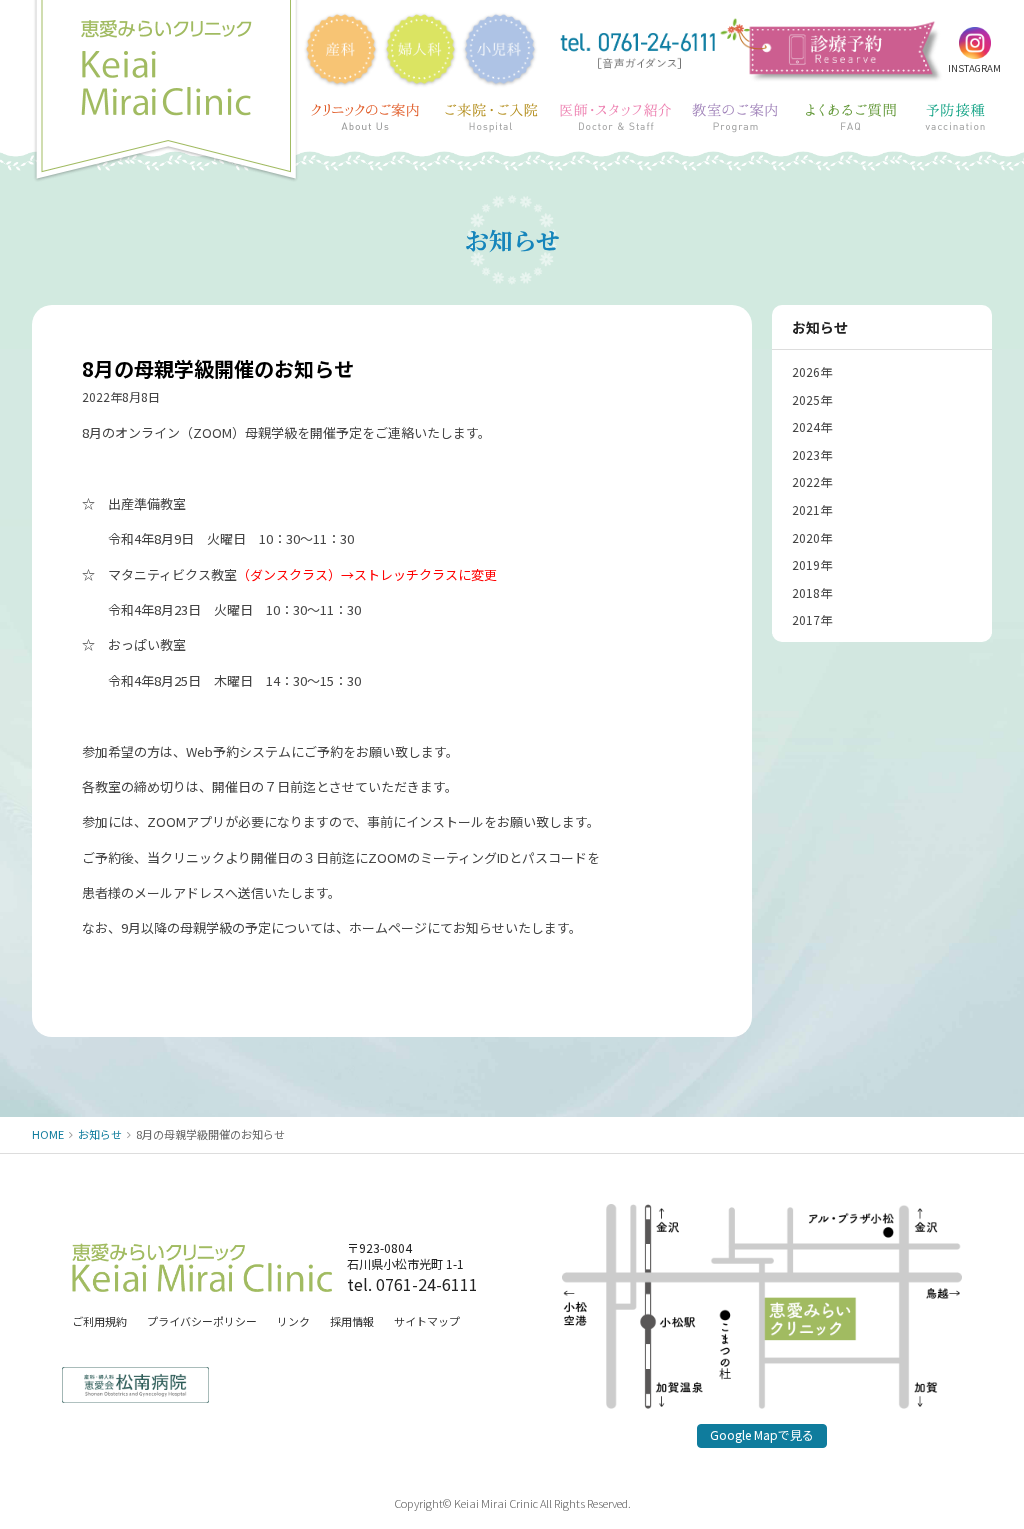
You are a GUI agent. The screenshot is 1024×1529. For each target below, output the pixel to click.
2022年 (812, 481)
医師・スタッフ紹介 (616, 118)
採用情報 (352, 1321)
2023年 (812, 454)
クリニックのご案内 (366, 118)
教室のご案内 (736, 118)
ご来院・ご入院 (491, 118)
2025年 (812, 399)
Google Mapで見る (762, 1434)
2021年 (812, 509)
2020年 (812, 537)
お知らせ (820, 327)
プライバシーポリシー (202, 1321)
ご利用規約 (99, 1321)
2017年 (812, 619)
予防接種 (956, 118)
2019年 (812, 564)
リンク (293, 1321)
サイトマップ (427, 1321)
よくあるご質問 (851, 118)
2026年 (812, 371)
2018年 (812, 592)
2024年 (812, 426)
